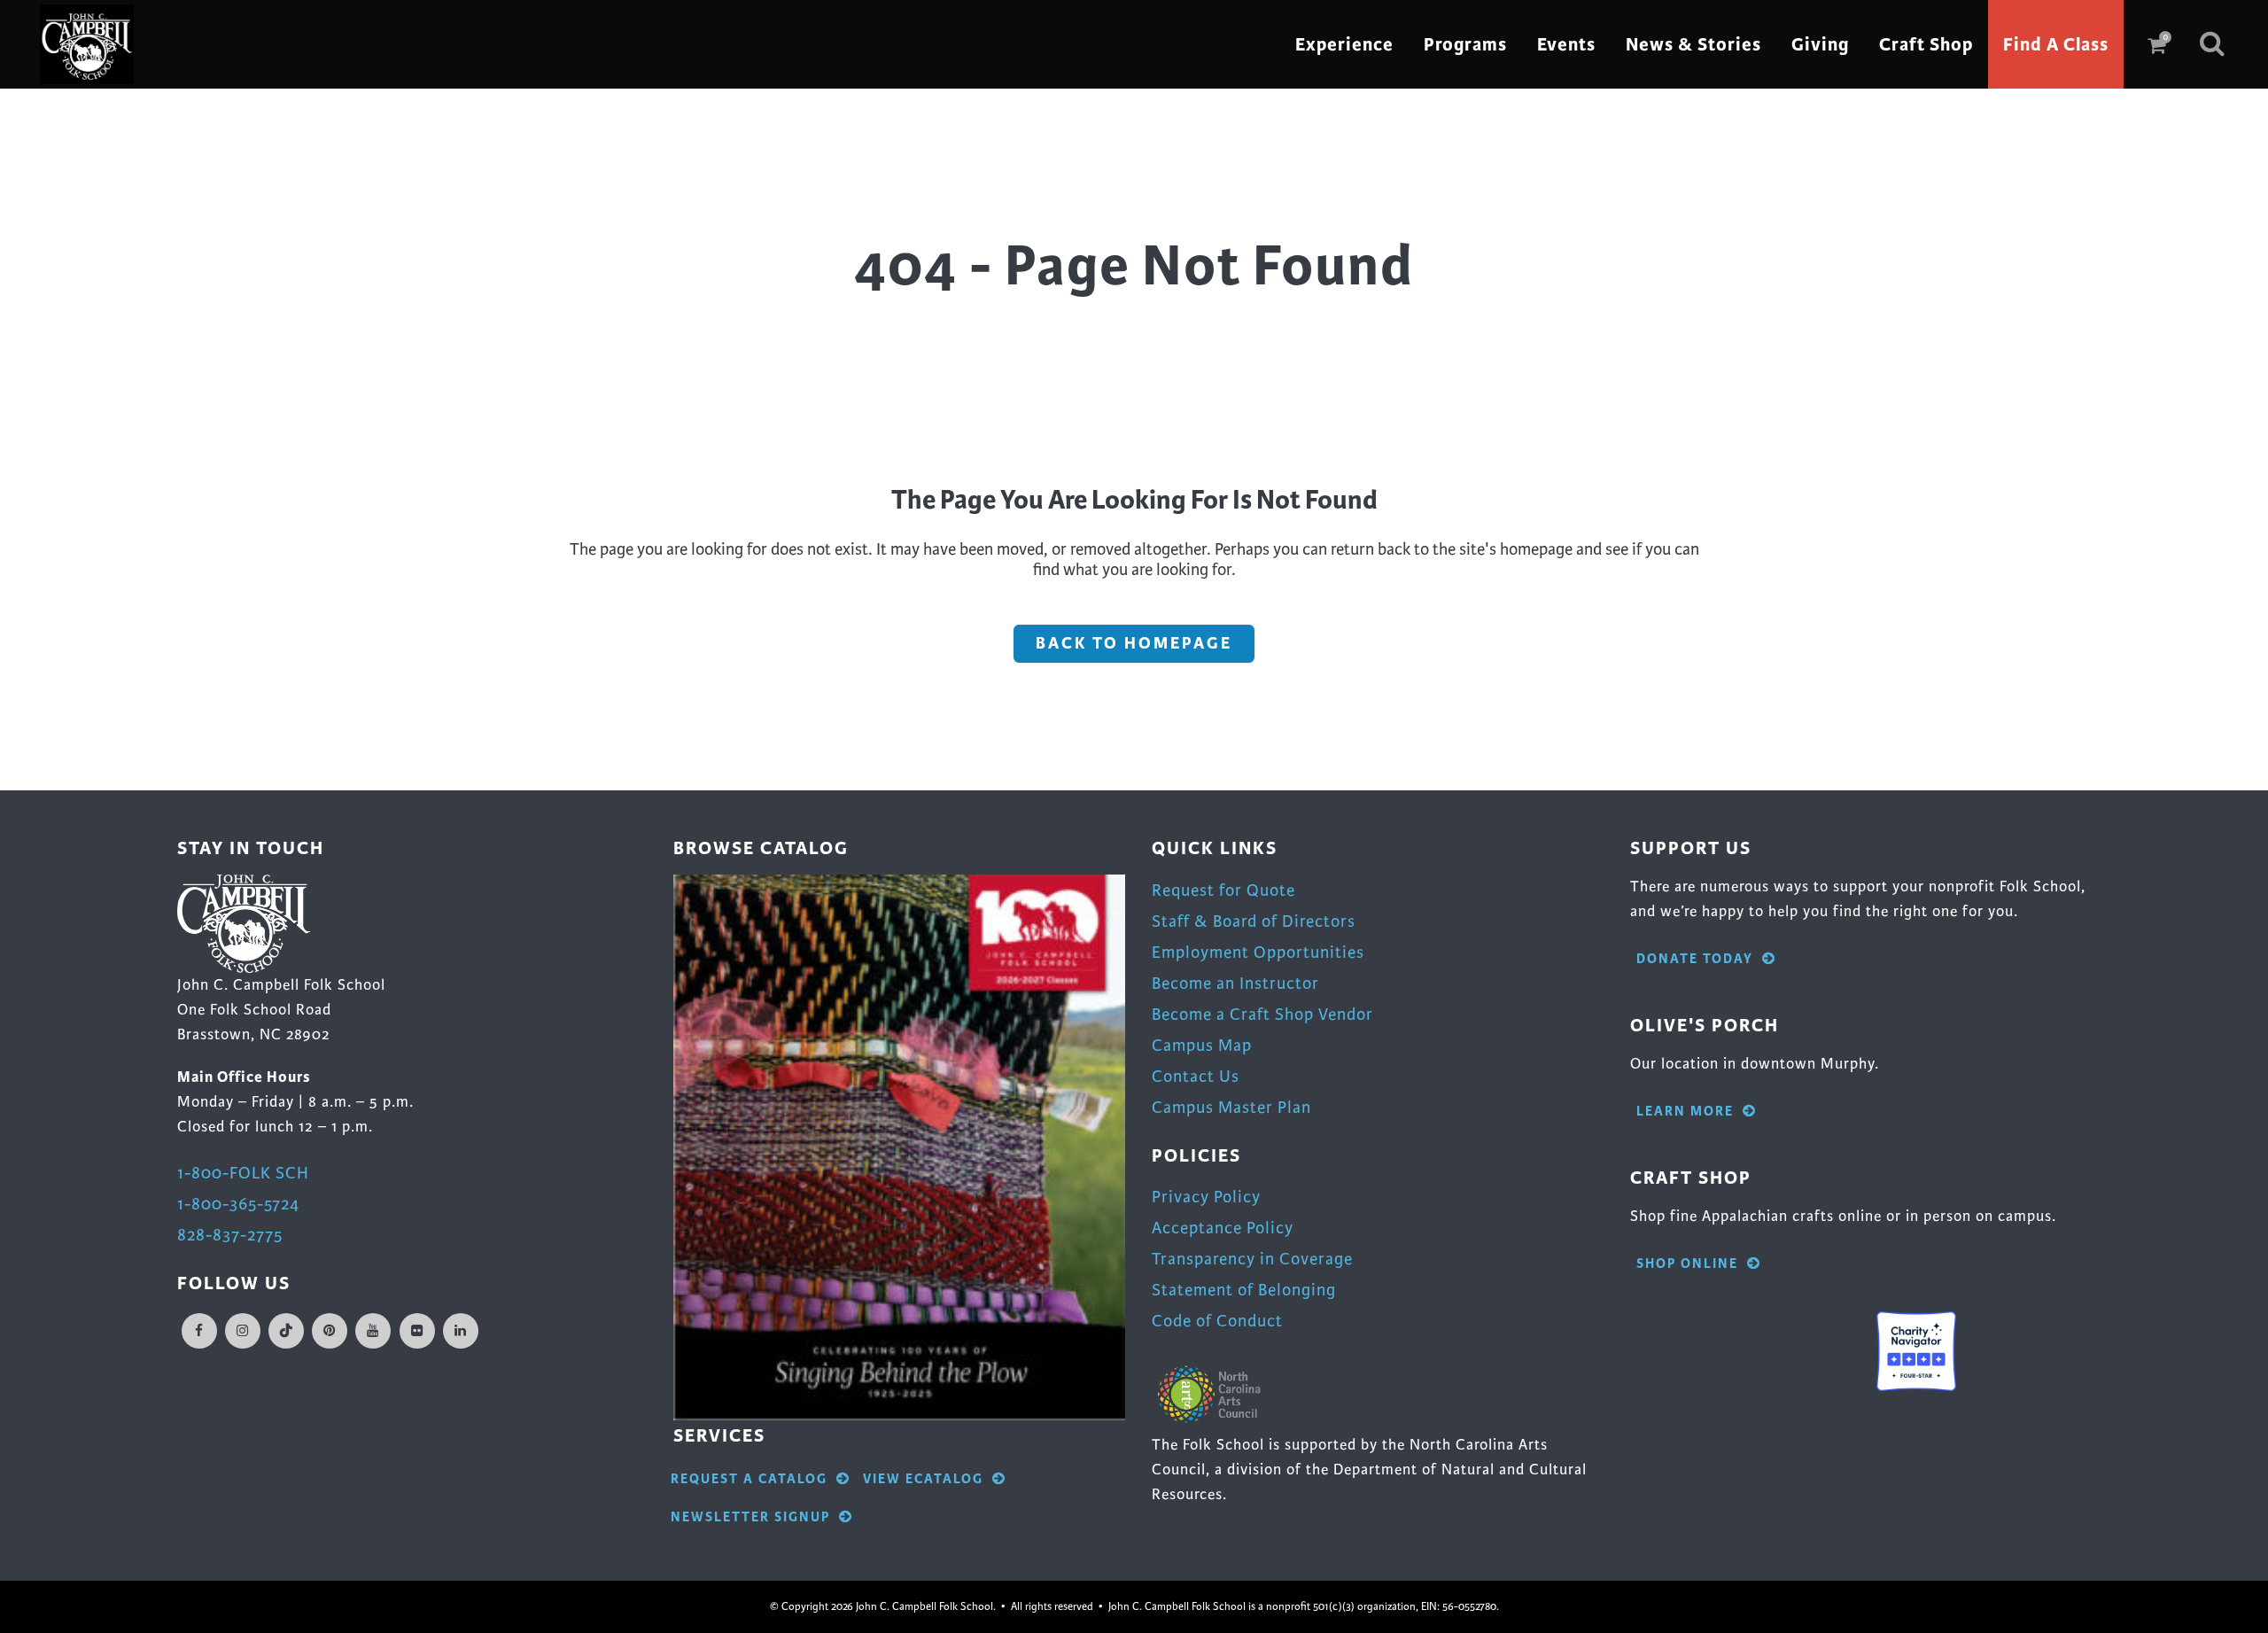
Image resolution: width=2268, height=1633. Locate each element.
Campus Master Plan (1231, 1107)
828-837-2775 (230, 1235)
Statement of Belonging (1244, 1290)
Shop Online (1687, 1264)
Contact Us (1196, 1076)
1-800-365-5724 (238, 1204)
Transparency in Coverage (1252, 1259)
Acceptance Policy (1223, 1228)
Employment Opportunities (1258, 952)
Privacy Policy (1206, 1197)
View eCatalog (923, 1479)
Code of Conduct (1217, 1321)
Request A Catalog (749, 1479)
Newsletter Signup (750, 1517)
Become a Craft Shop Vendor (1262, 1014)
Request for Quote (1223, 890)
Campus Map (1202, 1045)
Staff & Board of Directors (1254, 921)
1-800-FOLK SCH (243, 1173)
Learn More (1685, 1112)
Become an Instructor (1235, 983)
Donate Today (1695, 959)
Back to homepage (1134, 643)
